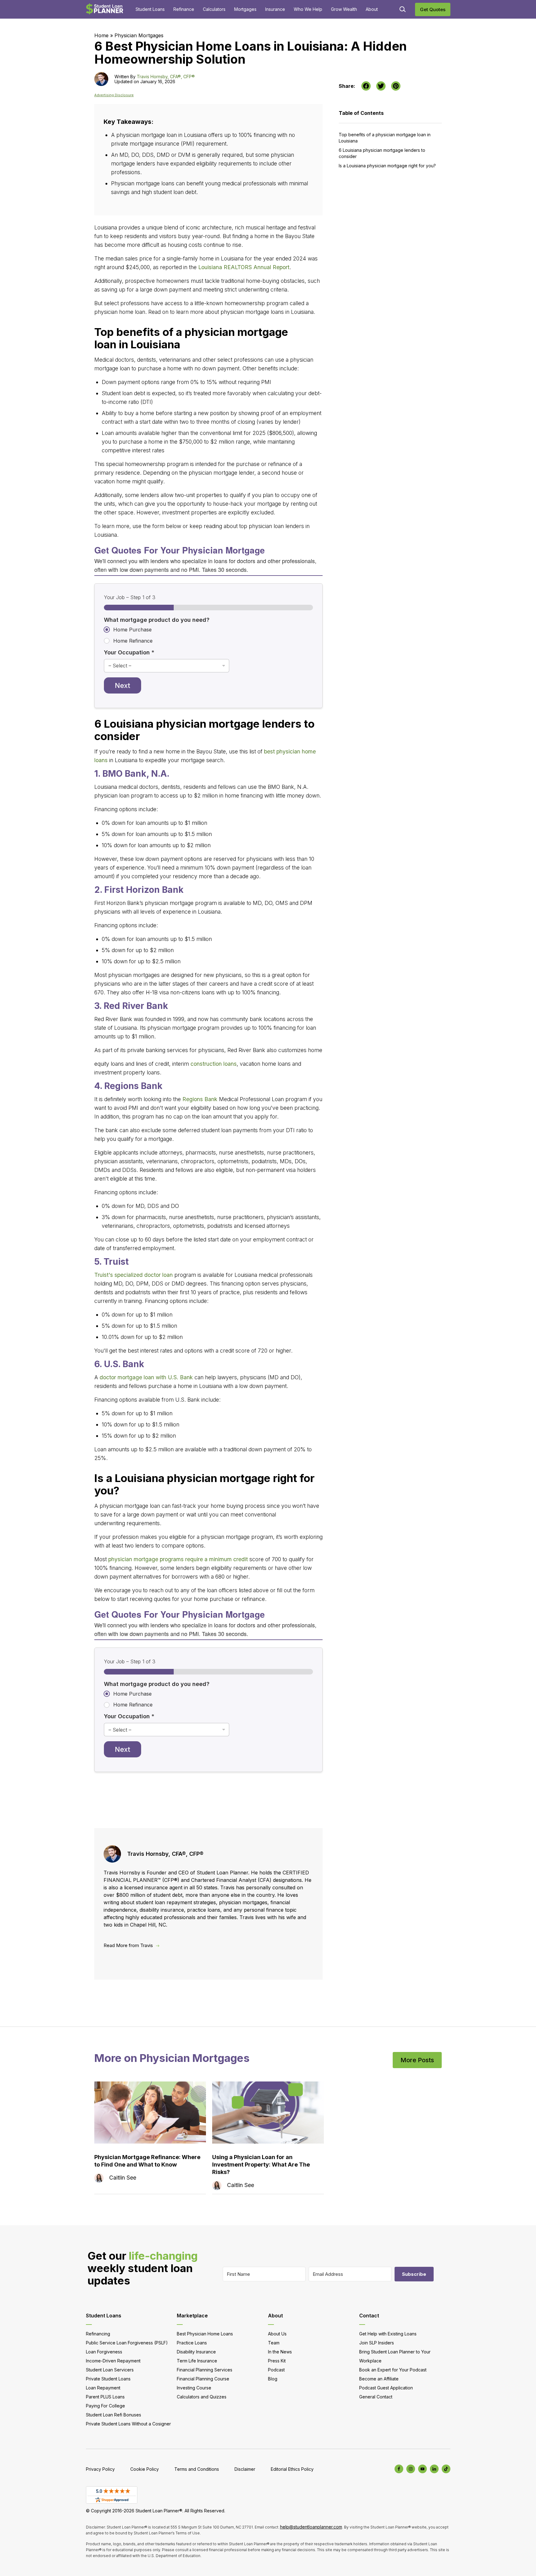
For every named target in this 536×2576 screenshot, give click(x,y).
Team (274, 2343)
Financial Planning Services (205, 2370)
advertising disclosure (114, 95)
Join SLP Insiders (377, 2343)
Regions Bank (200, 1099)
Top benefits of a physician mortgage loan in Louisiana (385, 138)
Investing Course (194, 2388)
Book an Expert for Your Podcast (393, 2370)
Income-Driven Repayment (113, 2361)
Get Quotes (433, 9)
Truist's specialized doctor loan (134, 1275)
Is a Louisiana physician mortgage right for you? (387, 166)
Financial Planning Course (203, 2379)
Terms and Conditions (197, 2469)
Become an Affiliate (379, 2379)
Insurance (275, 9)
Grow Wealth (344, 9)
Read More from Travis (128, 1945)
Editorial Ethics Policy (292, 2469)
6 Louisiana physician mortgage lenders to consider (382, 153)
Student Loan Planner (105, 9)
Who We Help (308, 9)
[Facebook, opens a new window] (366, 86)
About (372, 9)
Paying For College (105, 2406)
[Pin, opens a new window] (396, 86)
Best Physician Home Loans (205, 2334)
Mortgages (245, 9)
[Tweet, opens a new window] (381, 86)
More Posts (417, 2060)
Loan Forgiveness (104, 2352)
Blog (273, 2379)
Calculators (214, 9)
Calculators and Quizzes (202, 2397)
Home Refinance (133, 641)
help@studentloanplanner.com (311, 2527)
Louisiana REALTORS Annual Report (244, 267)
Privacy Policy (100, 2469)
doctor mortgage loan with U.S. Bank (146, 1377)
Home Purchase (132, 630)
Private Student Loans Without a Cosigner (128, 2424)
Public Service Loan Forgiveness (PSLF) (127, 2343)
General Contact (376, 2397)
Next (123, 685)
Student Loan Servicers (110, 2370)
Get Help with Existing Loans (388, 2334)
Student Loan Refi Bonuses (114, 2415)
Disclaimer (245, 2469)
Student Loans (150, 9)
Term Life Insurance (197, 2361)
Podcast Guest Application (386, 2388)
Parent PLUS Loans (105, 2397)
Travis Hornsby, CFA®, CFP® (166, 77)
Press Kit (277, 2361)
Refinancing (98, 2334)
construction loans (214, 1064)
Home (101, 35)
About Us (277, 2334)
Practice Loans (192, 2343)
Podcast (276, 2370)
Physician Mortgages (139, 35)
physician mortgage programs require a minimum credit (178, 1559)
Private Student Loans (108, 2379)
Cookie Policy (145, 2469)
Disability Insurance (196, 2352)
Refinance (184, 9)
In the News (280, 2352)
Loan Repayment (103, 2388)
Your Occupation (129, 652)
